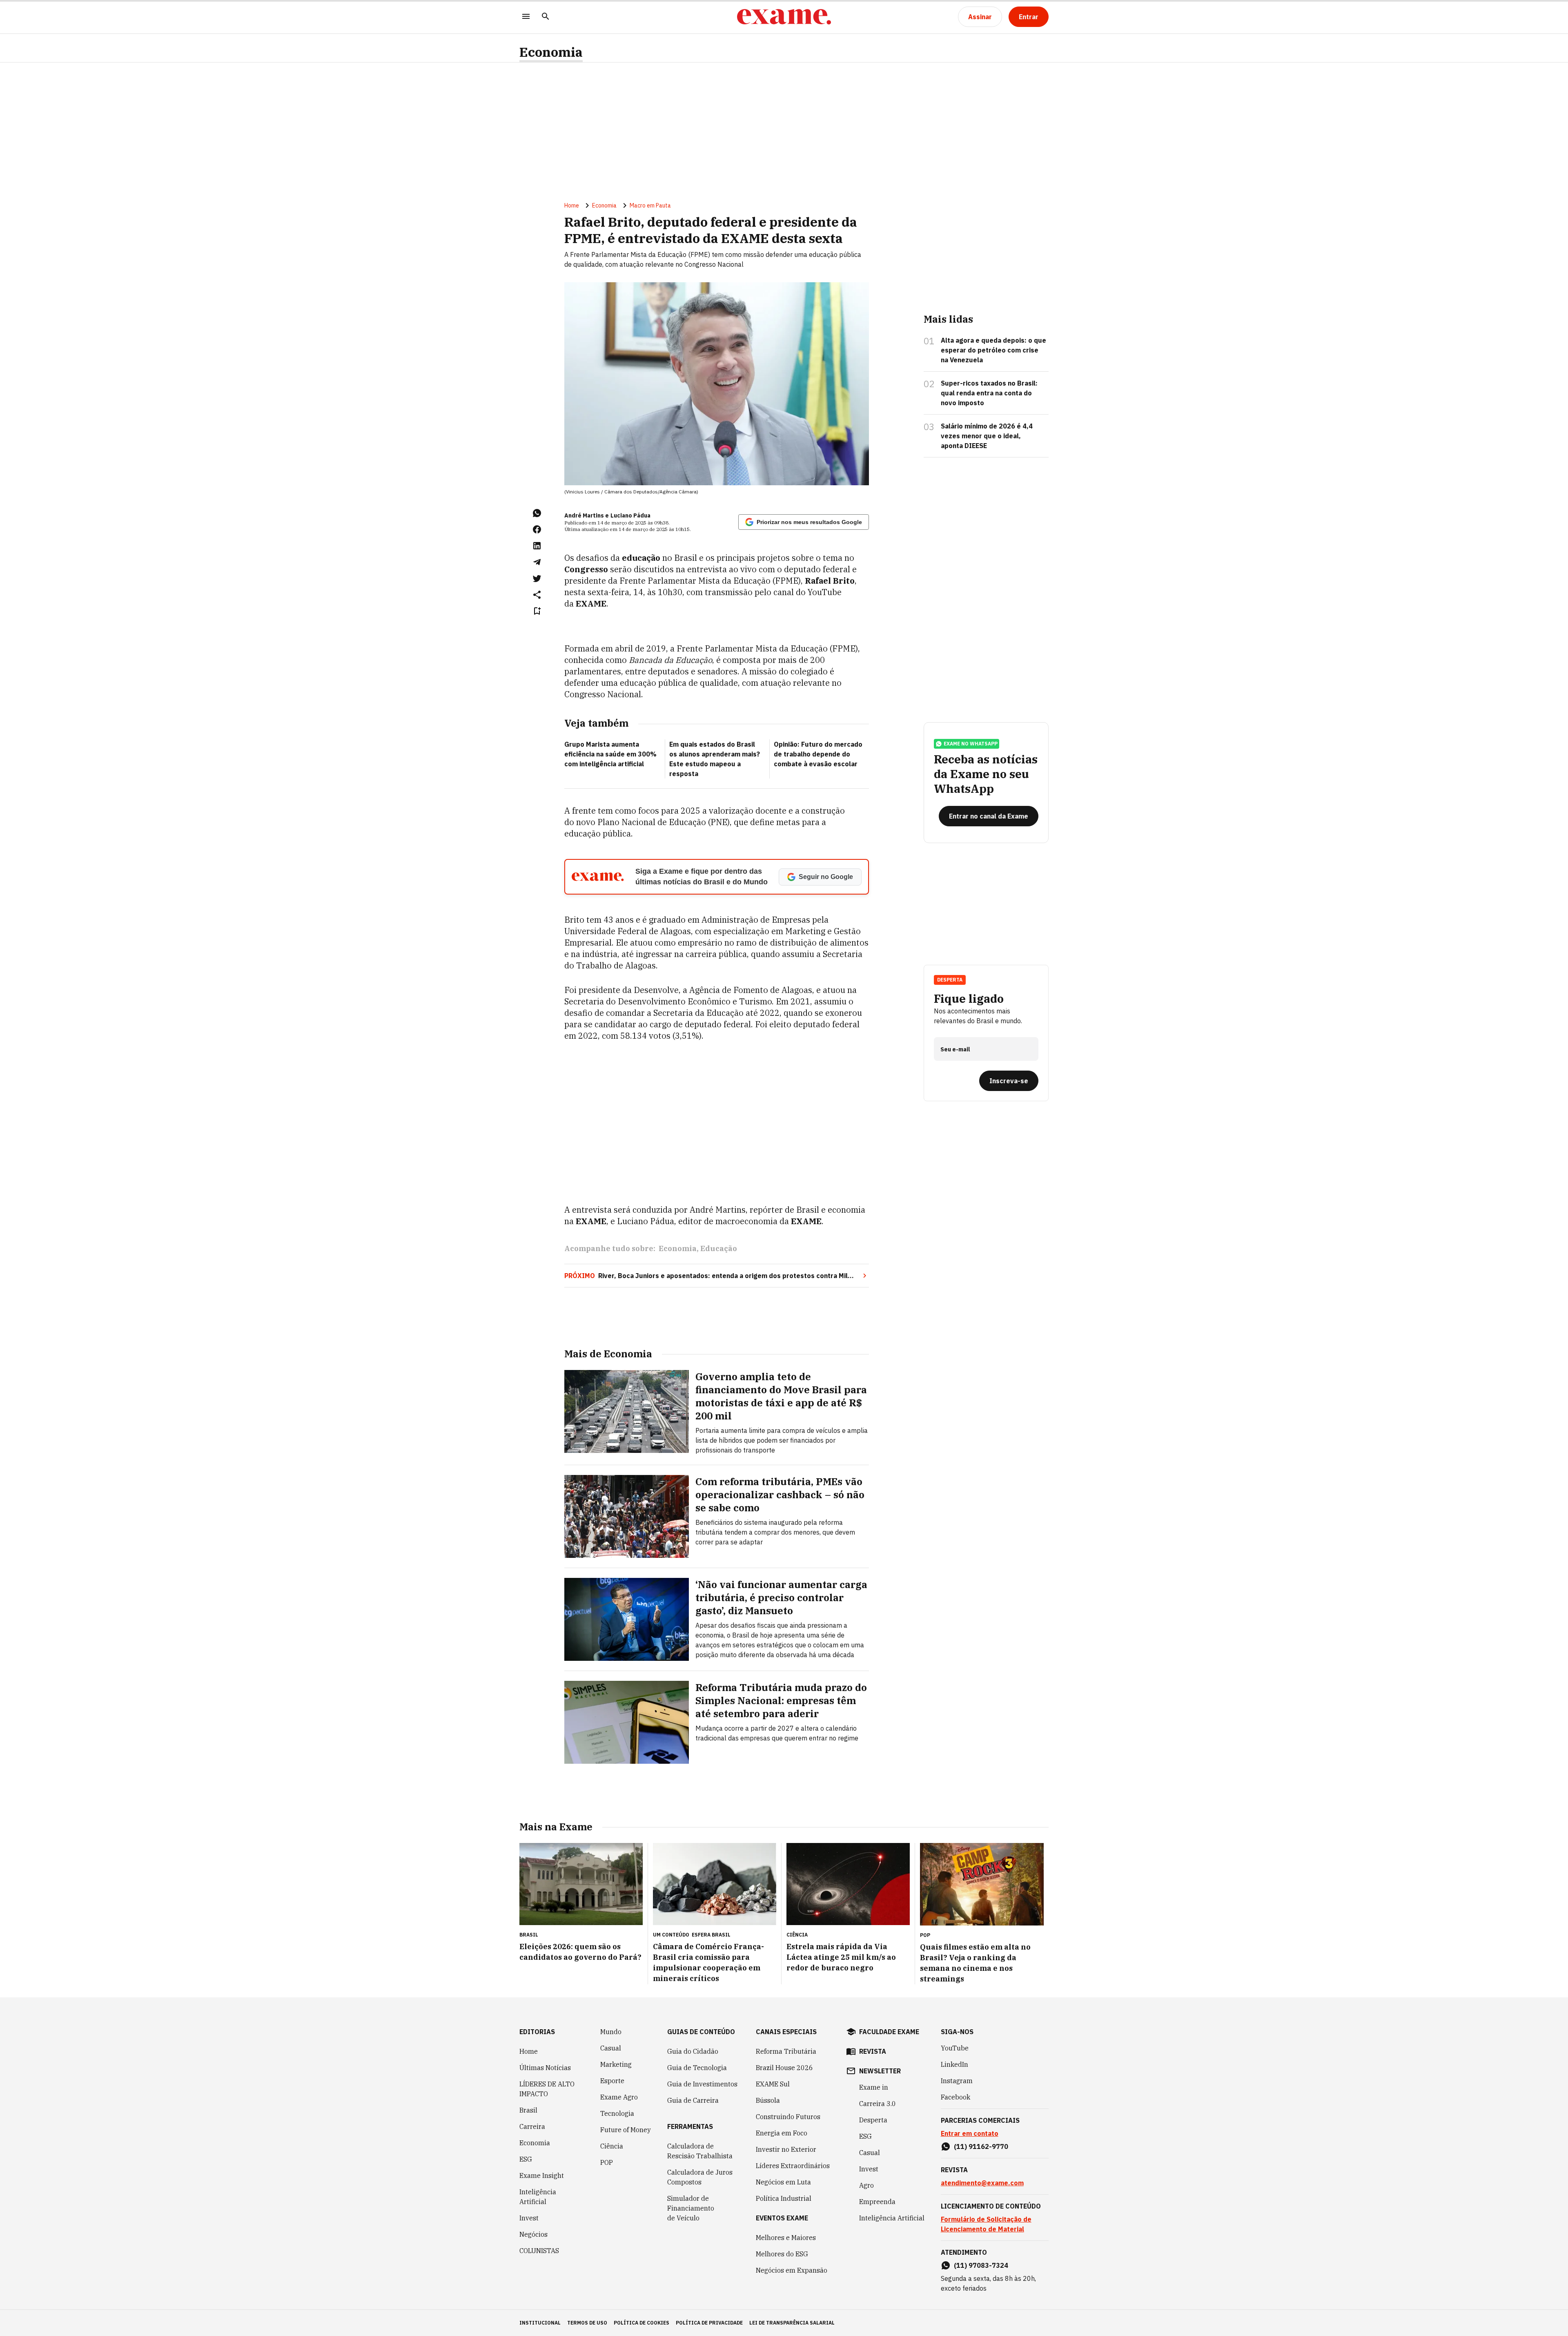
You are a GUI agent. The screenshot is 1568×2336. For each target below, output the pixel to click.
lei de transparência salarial (792, 2323)
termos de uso (587, 2323)
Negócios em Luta (783, 2182)
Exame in (874, 2087)
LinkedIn (954, 2064)
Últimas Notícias (545, 2068)
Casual (611, 2048)
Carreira (532, 2126)
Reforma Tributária (786, 2051)
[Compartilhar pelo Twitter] (537, 578)
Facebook (955, 2097)
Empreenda (877, 2202)
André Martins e (587, 515)
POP (607, 2162)
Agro (866, 2185)
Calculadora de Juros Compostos (700, 2177)
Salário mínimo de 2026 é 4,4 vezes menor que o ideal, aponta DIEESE (987, 436)
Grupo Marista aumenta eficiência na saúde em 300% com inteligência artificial (610, 754)
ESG (526, 2159)
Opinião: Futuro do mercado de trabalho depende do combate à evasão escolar (818, 754)
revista (873, 2051)
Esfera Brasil (711, 1935)
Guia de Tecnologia (697, 2068)
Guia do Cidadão (693, 2051)
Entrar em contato (970, 2133)
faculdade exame (889, 2032)
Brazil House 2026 (784, 2068)
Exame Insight (542, 2175)
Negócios (533, 2234)
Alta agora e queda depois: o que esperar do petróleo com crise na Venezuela (993, 350)
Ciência (612, 2146)
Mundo (611, 2032)
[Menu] (526, 17)
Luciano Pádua (630, 515)
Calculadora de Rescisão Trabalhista (700, 2151)
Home (572, 205)
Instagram (957, 2081)
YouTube (955, 2048)
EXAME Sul (773, 2084)
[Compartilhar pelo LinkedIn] (537, 546)
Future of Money (626, 2130)
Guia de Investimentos (702, 2084)
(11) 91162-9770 (981, 2146)
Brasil (528, 2110)
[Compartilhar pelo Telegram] (537, 562)
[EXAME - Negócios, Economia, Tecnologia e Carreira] (784, 17)
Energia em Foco (782, 2133)
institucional (540, 2323)
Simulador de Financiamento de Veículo (691, 2208)
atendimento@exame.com (982, 2183)
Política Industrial (784, 2198)
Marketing (616, 2064)
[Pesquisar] (546, 17)
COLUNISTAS (539, 2251)
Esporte (612, 2081)
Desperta (873, 2120)
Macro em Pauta (650, 205)
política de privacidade (709, 2323)
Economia (551, 52)
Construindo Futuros (788, 2117)
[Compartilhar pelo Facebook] (537, 529)
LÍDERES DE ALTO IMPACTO (547, 2089)
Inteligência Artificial (538, 2197)
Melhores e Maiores (786, 2238)
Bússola (768, 2100)
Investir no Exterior (786, 2149)
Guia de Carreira (693, 2100)
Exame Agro (619, 2097)
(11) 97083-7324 (981, 2265)
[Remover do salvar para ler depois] (537, 611)
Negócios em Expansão (792, 2270)
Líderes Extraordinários (793, 2166)
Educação (719, 1248)
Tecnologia (617, 2113)
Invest (529, 2218)
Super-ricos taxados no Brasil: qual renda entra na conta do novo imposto (989, 393)
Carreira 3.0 (878, 2104)
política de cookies (641, 2323)
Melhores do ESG (782, 2254)
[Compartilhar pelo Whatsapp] (537, 513)
